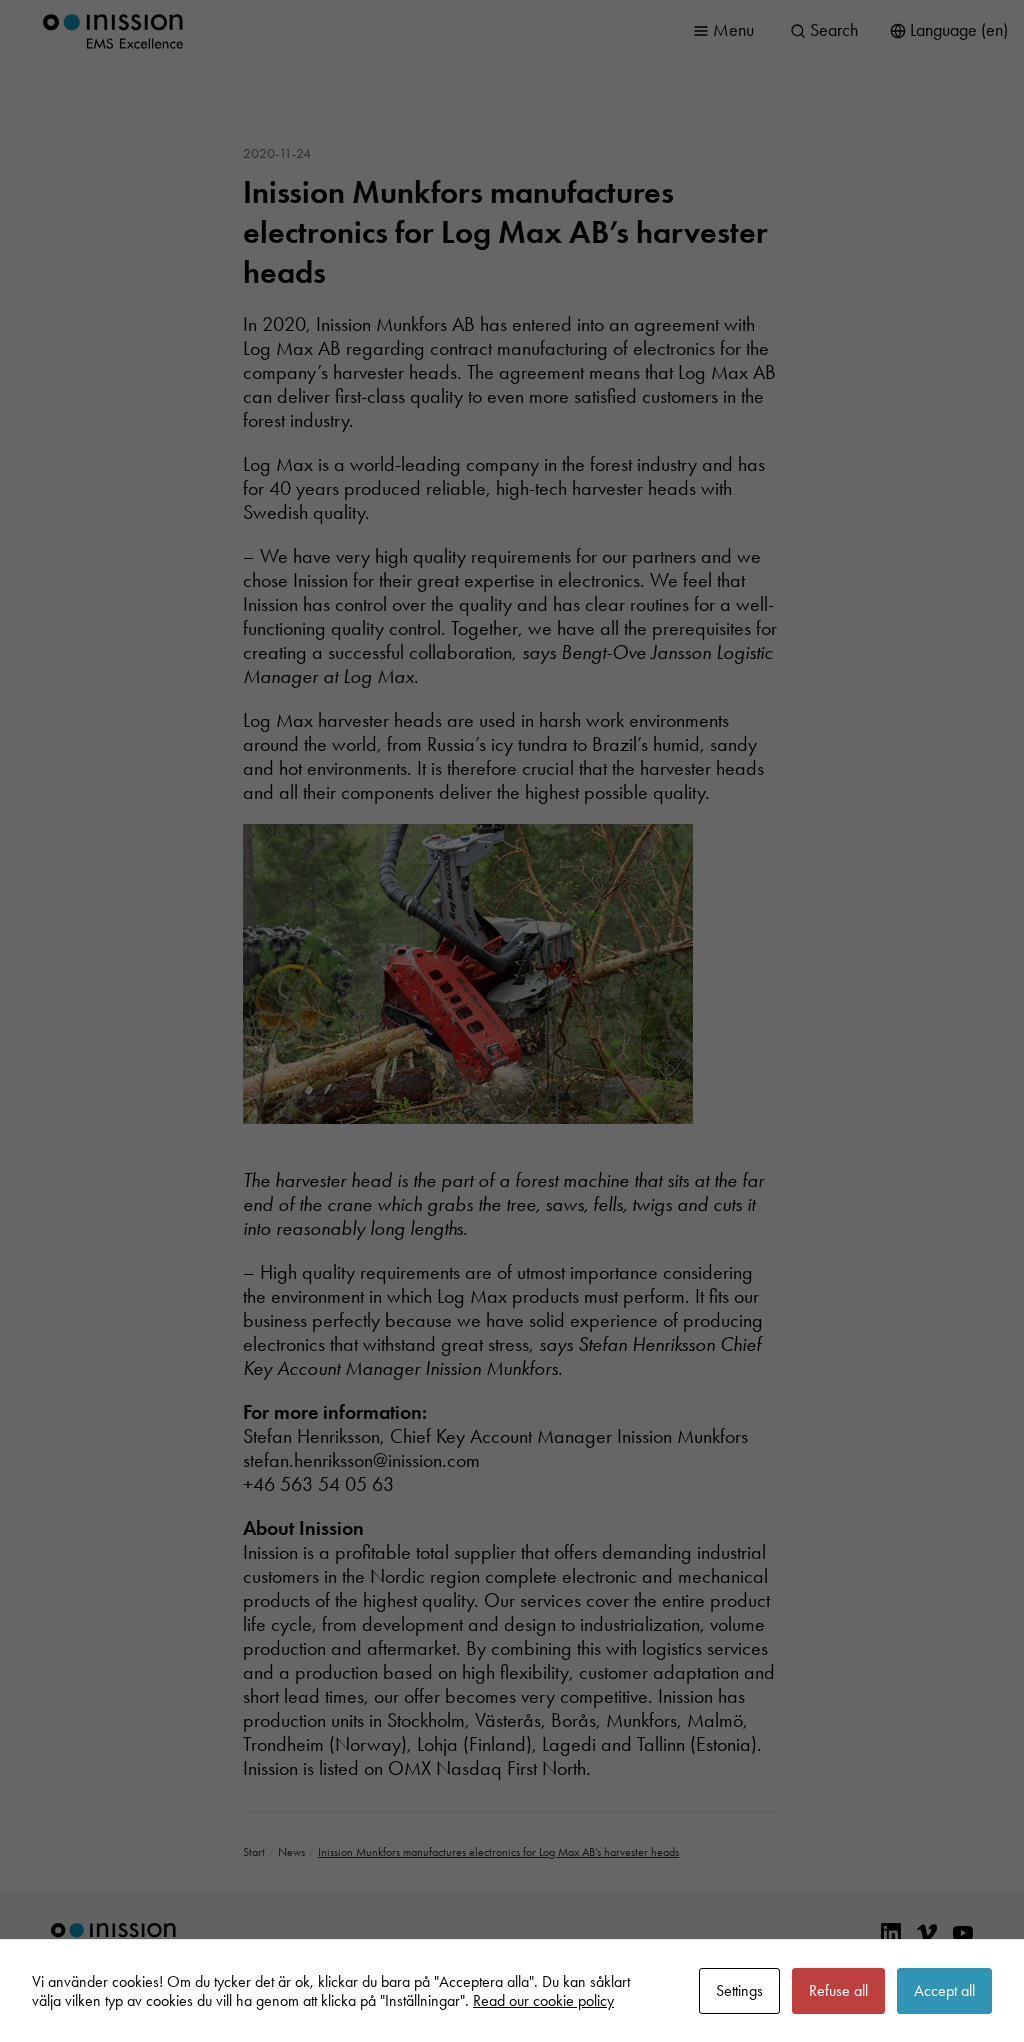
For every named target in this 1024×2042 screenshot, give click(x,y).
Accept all (944, 1990)
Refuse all (838, 1990)
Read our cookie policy (543, 2000)
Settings (739, 1990)
